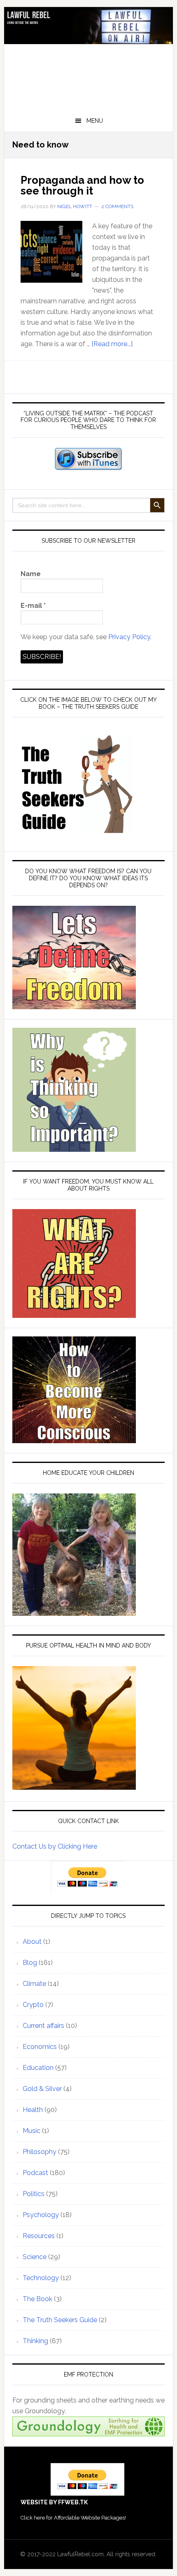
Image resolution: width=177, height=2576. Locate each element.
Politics (34, 2194)
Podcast (35, 2173)
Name (31, 574)
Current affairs (43, 2026)
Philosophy (40, 2152)
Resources (39, 2236)
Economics (40, 2047)
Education (38, 2068)
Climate (34, 1984)
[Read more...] (112, 344)
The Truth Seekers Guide (60, 2320)
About (32, 1942)
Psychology (41, 2215)
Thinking (35, 2341)
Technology (41, 2278)
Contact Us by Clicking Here (55, 1846)
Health (33, 2110)
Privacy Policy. (130, 637)
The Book (37, 2299)
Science (35, 2257)
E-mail (33, 606)
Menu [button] (95, 121)
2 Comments (117, 206)
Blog (30, 1963)
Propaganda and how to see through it (82, 185)
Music (31, 2131)
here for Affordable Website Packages (79, 2518)
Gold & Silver (42, 2089)
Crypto (33, 2005)
